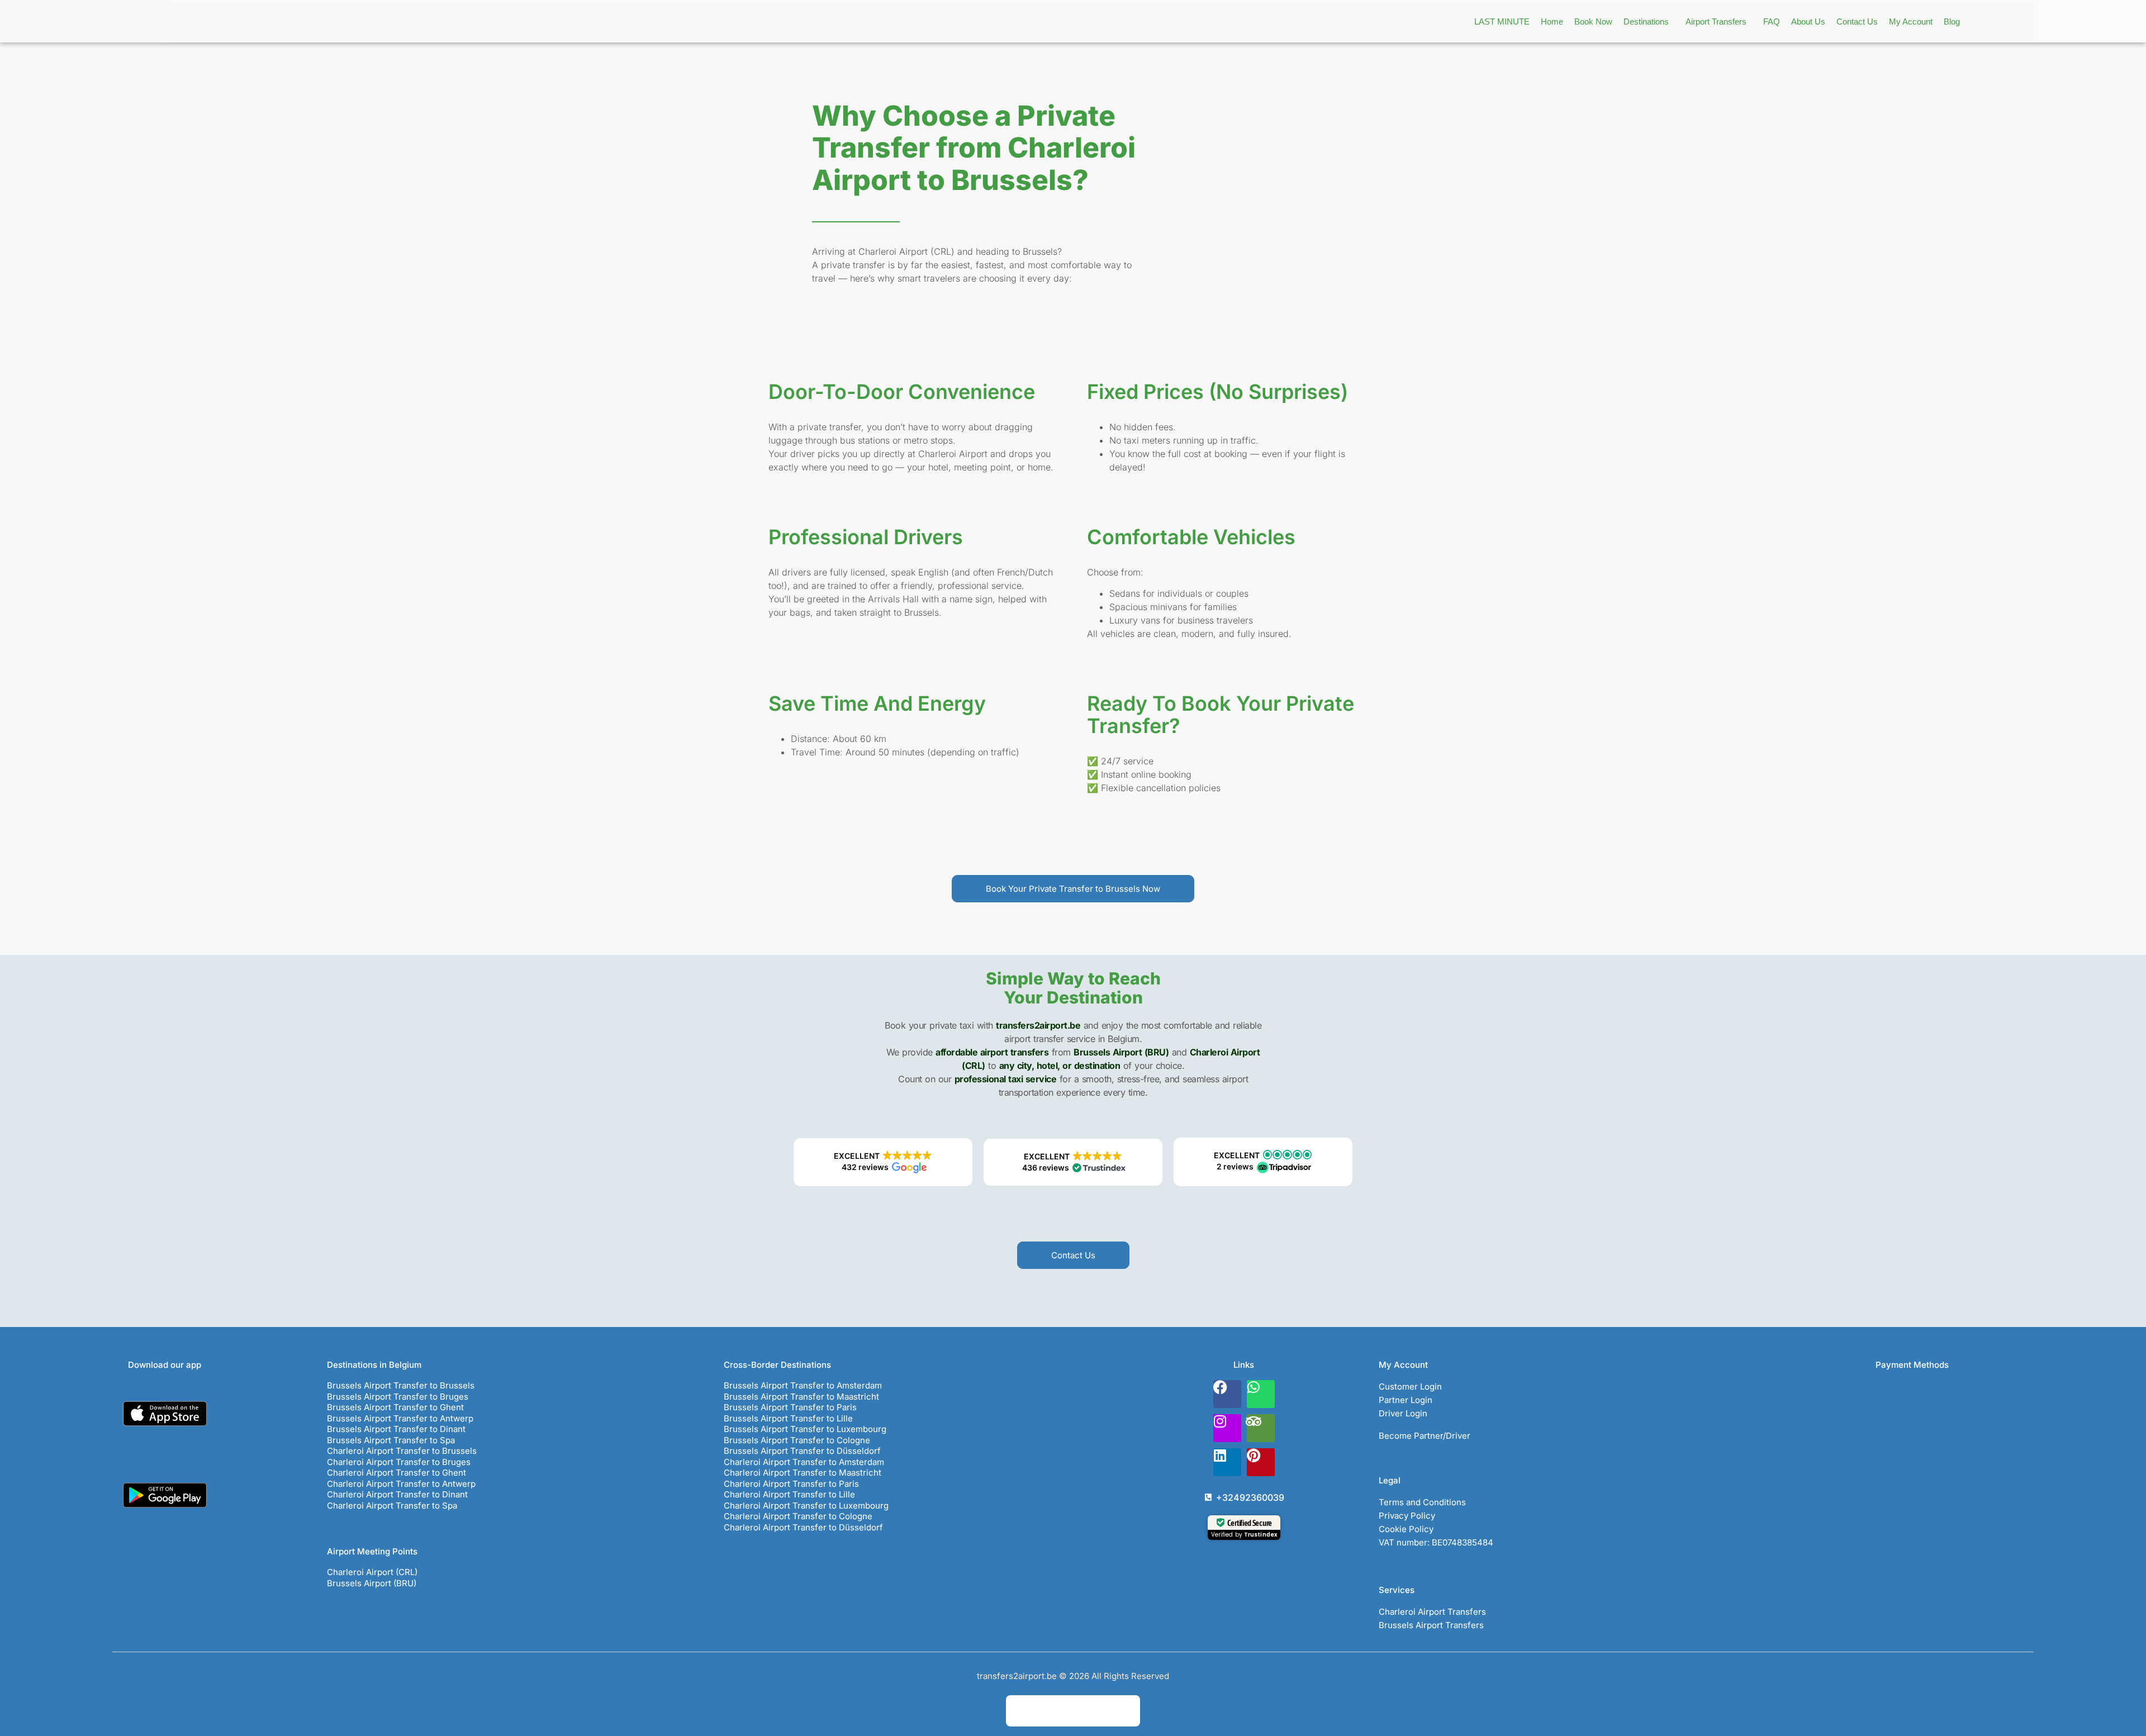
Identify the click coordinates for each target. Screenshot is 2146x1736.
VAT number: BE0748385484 (1436, 1542)
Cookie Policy (1406, 1529)
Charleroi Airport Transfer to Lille (789, 1494)
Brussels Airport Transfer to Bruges (398, 1397)
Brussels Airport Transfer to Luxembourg (805, 1429)
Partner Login (1406, 1400)
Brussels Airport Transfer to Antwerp (400, 1418)
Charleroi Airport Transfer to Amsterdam (804, 1462)
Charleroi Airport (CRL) (372, 1572)
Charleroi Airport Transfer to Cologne (798, 1516)
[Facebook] (1227, 1394)
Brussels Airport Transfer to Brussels (401, 1385)
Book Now (1593, 22)
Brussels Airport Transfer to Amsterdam (803, 1385)
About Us (1808, 22)
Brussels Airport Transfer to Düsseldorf (802, 1451)
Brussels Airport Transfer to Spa (391, 1440)
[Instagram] (1227, 1428)
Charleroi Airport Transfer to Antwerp (401, 1484)
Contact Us (1857, 22)
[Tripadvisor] (1261, 1428)
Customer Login (1410, 1387)
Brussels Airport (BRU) (372, 1583)
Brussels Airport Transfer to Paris (790, 1407)
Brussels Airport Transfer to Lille (788, 1418)
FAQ (1772, 22)
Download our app (165, 1365)
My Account (1911, 22)
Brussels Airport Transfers (1431, 1625)
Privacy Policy (1407, 1516)
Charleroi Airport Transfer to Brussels (402, 1451)
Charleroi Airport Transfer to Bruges (399, 1462)
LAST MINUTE (1502, 22)
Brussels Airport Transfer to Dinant (396, 1429)
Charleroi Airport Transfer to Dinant (397, 1494)
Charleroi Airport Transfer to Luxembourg (806, 1506)
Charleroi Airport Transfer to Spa (392, 1506)
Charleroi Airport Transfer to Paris (791, 1484)
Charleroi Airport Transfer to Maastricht (803, 1473)
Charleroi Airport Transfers (1432, 1612)
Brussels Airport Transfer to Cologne (797, 1440)
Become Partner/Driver (1425, 1436)
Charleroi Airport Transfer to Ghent (397, 1473)
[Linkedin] (1227, 1462)
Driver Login (1403, 1413)
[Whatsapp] (1261, 1394)
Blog (1952, 22)
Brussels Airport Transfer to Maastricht (801, 1397)
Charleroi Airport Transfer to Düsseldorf (803, 1527)
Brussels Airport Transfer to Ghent (395, 1407)
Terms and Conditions (1422, 1502)
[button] (1649, 22)
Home (1552, 22)
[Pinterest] (1261, 1462)
